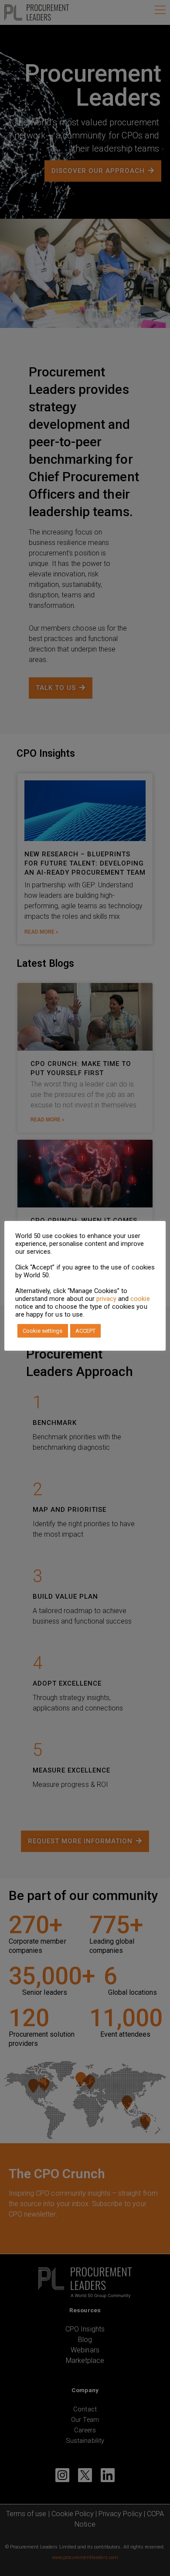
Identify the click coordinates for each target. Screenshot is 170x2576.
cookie (140, 1299)
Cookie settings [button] (43, 1331)
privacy (106, 1299)
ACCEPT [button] (85, 1331)
